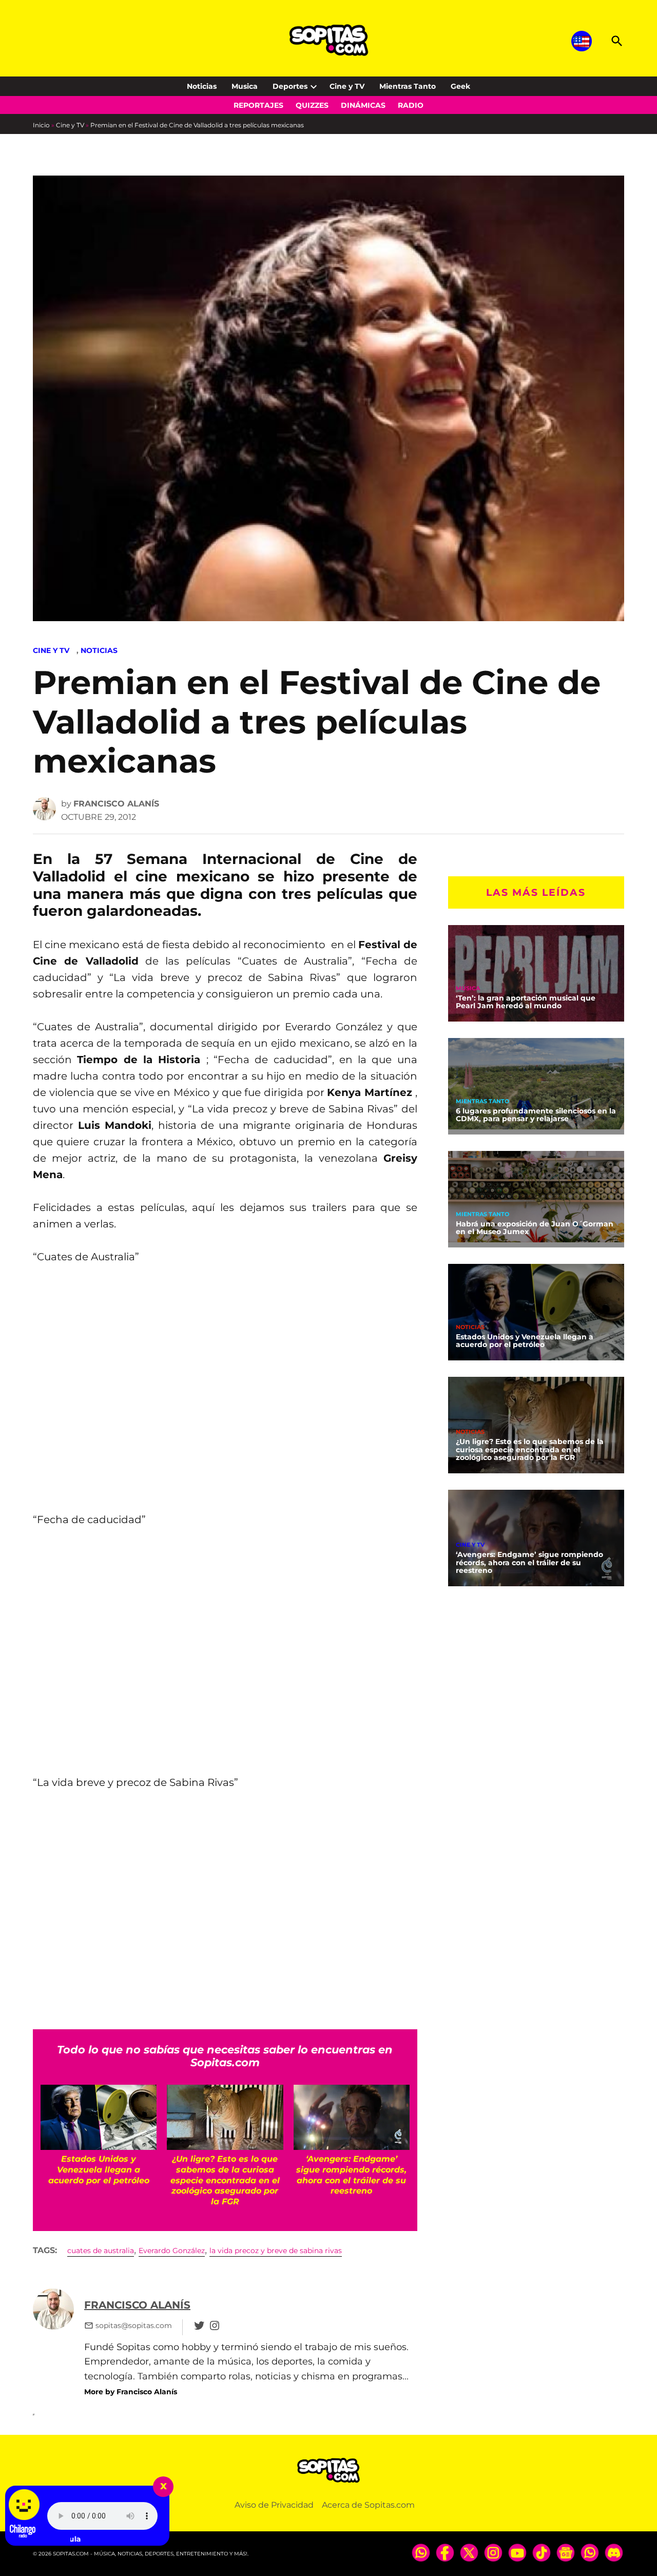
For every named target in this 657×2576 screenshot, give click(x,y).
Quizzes (312, 105)
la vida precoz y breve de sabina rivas (276, 2251)
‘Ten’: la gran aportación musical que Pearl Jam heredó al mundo (526, 1002)
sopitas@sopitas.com (134, 2325)
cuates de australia (101, 2251)
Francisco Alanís (116, 804)
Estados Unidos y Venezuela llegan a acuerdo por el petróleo (525, 1341)
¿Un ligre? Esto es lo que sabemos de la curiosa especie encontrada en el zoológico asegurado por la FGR (530, 1450)
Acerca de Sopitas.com (368, 2505)
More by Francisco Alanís (131, 2392)
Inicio (41, 125)
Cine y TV (347, 86)
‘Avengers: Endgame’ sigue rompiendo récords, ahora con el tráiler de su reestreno (529, 1563)
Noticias (202, 86)
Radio (411, 105)
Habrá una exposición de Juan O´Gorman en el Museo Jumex (535, 1228)
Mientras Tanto (408, 86)
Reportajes (258, 105)
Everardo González (172, 2251)
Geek (460, 86)
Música (468, 988)
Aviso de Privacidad (274, 2505)
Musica (245, 86)
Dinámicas (363, 105)
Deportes (290, 86)
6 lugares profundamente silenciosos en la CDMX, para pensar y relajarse (536, 1115)
